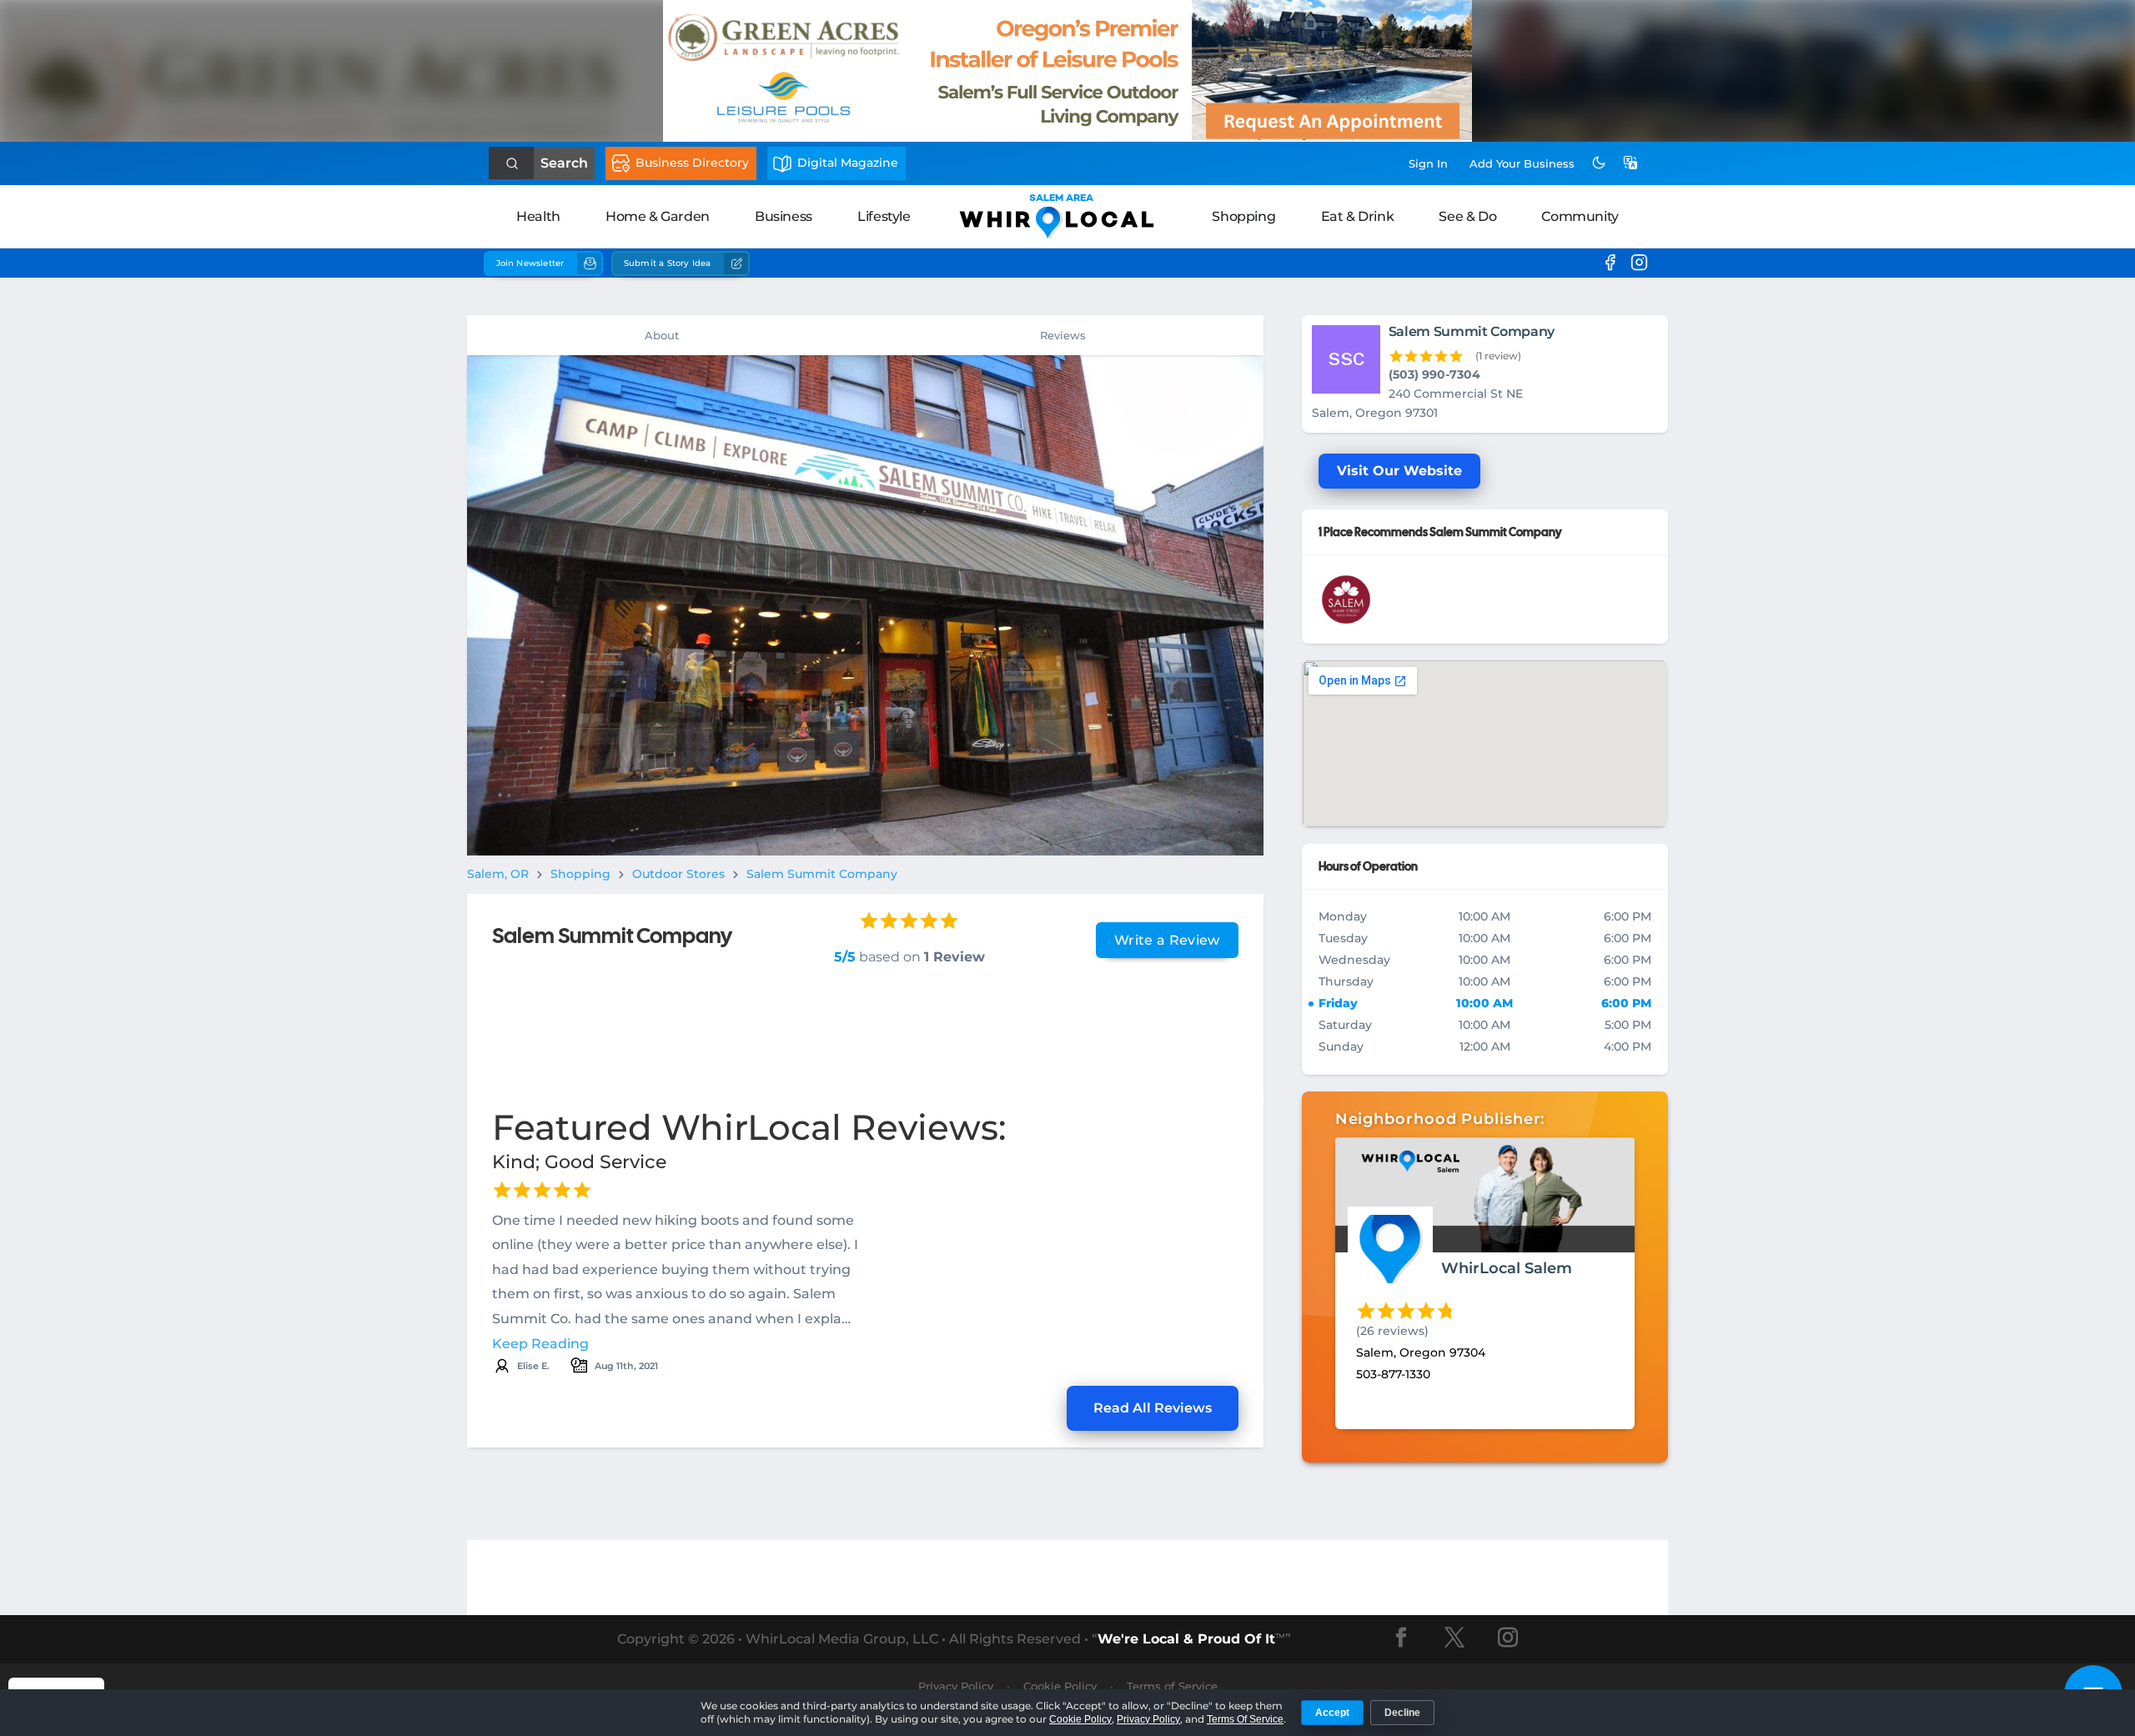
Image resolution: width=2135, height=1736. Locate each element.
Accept (1332, 1713)
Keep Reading (540, 1344)
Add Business (1522, 163)
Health (538, 216)
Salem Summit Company (822, 874)
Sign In (1428, 163)
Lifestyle (884, 216)
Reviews (1063, 335)
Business (784, 216)
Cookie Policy (1060, 1686)
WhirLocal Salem (1507, 1268)
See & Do (1467, 216)
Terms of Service (1172, 1686)
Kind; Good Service (579, 1162)
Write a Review (1167, 940)
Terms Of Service (1245, 1719)
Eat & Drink (1358, 216)
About (662, 335)
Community (1580, 216)
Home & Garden (658, 216)
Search (564, 163)
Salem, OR (498, 874)
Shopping (1243, 216)
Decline (1402, 1713)
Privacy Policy (956, 1686)
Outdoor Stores (678, 874)
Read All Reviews (1153, 1408)
